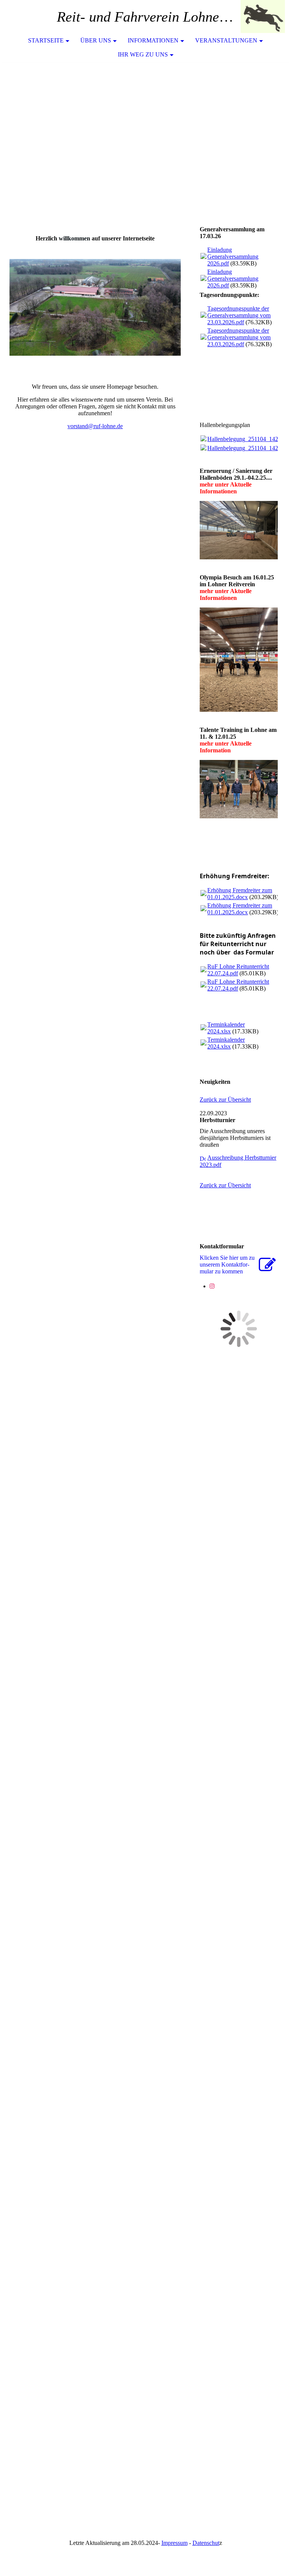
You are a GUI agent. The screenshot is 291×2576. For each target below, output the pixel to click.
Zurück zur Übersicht (225, 1100)
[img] (263, 17)
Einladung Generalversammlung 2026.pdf (233, 257)
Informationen (153, 40)
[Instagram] (212, 1286)
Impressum (174, 2543)
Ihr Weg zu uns (143, 54)
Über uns (96, 40)
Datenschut (206, 2543)
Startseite (46, 40)
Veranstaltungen (226, 40)
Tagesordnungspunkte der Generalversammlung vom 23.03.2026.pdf (239, 315)
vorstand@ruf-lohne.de (95, 426)
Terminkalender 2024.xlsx (226, 1028)
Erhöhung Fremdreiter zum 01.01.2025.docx (240, 894)
